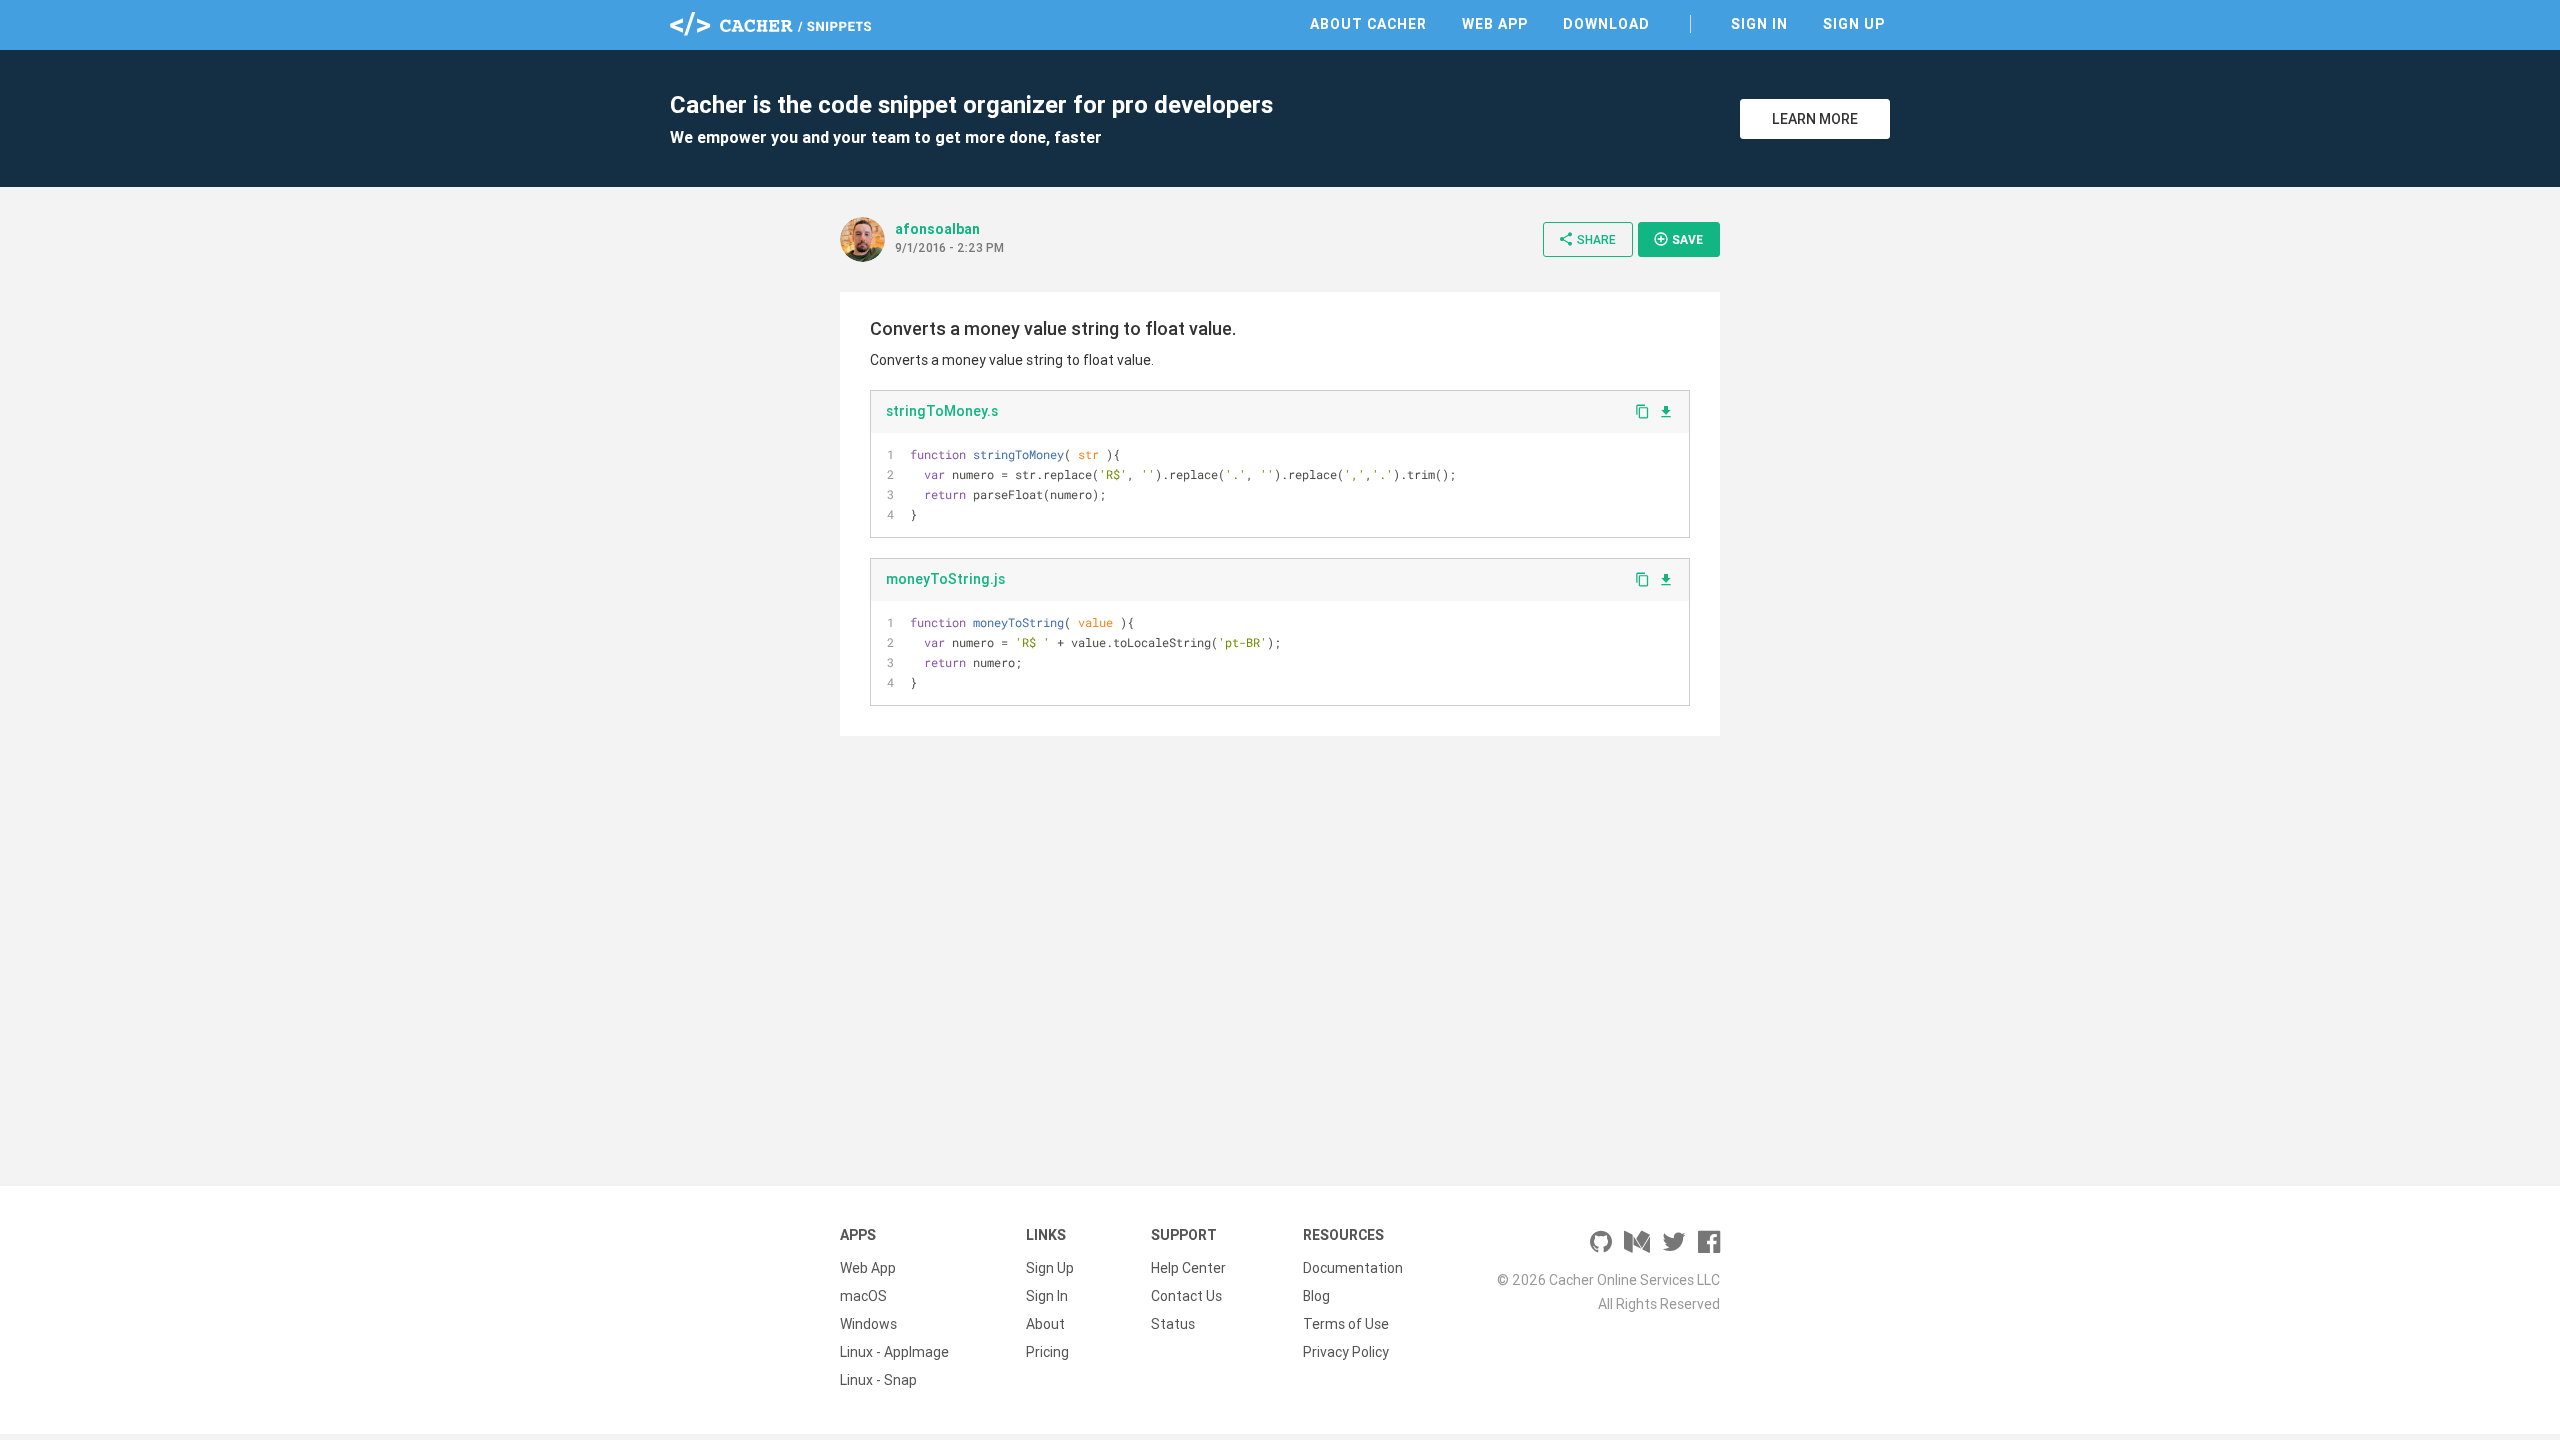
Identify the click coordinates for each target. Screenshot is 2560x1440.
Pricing (1047, 1352)
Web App (1495, 24)
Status (1173, 1324)
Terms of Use (1346, 1324)
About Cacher (1368, 24)
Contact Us (1186, 1296)
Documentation (1353, 1268)
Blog (1316, 1296)
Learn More (1815, 119)
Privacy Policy (1346, 1352)
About (1045, 1324)
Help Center (1188, 1268)
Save (1678, 239)
